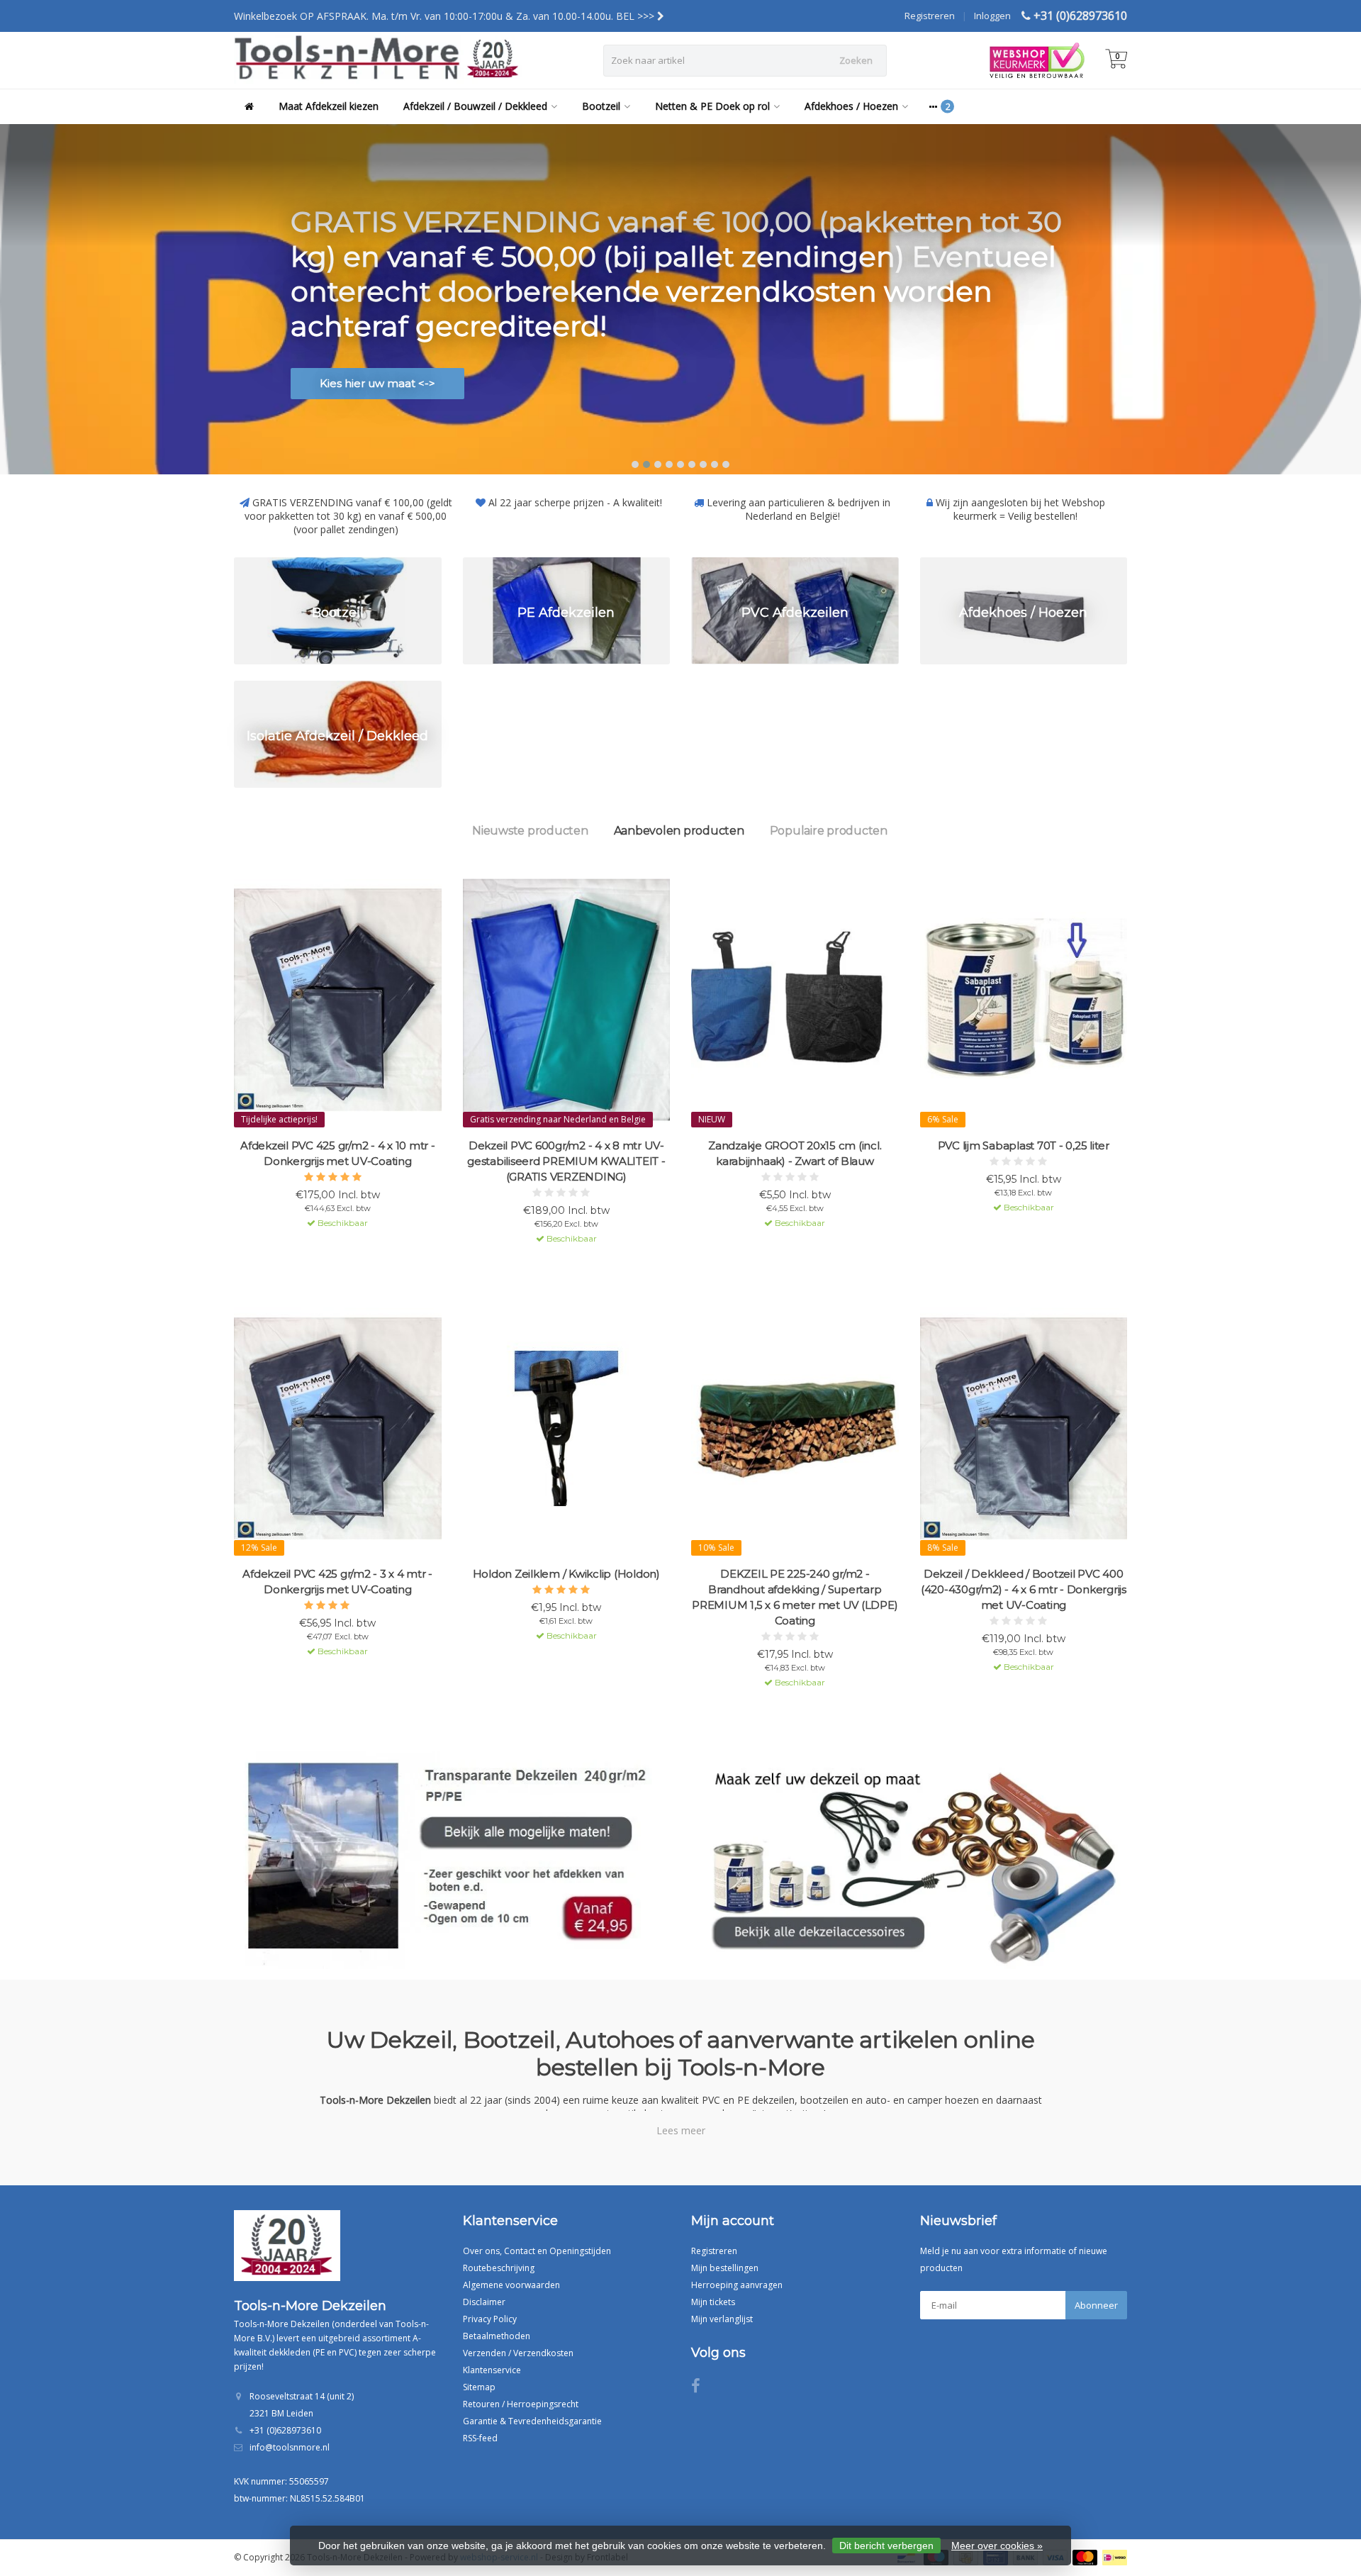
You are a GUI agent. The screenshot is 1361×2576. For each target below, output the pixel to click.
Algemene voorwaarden (511, 2285)
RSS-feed (480, 2438)
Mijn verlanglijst (722, 2319)
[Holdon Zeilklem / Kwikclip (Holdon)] (567, 1428)
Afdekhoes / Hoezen (851, 106)
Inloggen (992, 16)
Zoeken (856, 60)
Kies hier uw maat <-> (377, 383)
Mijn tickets (713, 2302)
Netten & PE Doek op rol (712, 106)
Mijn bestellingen (725, 2268)
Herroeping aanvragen (737, 2285)
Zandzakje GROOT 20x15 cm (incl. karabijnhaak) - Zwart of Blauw (795, 1153)
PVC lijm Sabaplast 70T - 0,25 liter (1024, 1145)
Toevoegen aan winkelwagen (331, 1248)
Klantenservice (492, 2370)
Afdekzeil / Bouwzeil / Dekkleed (475, 106)
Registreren (930, 16)
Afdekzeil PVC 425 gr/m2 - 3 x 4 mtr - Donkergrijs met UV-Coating (337, 1582)
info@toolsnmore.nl (290, 2447)
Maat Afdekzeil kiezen (329, 106)
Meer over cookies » (997, 2546)
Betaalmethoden (497, 2336)
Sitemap (479, 2387)
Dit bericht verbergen (886, 2546)
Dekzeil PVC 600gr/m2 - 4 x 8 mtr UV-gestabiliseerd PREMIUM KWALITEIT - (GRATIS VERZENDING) (566, 1161)
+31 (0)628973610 (1080, 16)
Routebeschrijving (499, 2268)
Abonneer (1096, 2305)
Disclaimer (484, 2302)
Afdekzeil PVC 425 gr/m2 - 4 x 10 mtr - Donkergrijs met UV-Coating (338, 1153)
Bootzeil (601, 106)
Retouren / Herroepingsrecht (521, 2404)
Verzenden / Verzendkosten (518, 2353)
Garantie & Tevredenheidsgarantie (532, 2421)
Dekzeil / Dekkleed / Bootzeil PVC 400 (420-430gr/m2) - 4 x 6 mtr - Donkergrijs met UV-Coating (1024, 1589)
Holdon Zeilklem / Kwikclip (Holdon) (566, 1574)
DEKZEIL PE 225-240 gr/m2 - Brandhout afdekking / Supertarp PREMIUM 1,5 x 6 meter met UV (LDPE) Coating (795, 1597)
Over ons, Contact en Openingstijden (537, 2251)
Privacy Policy (490, 2319)
